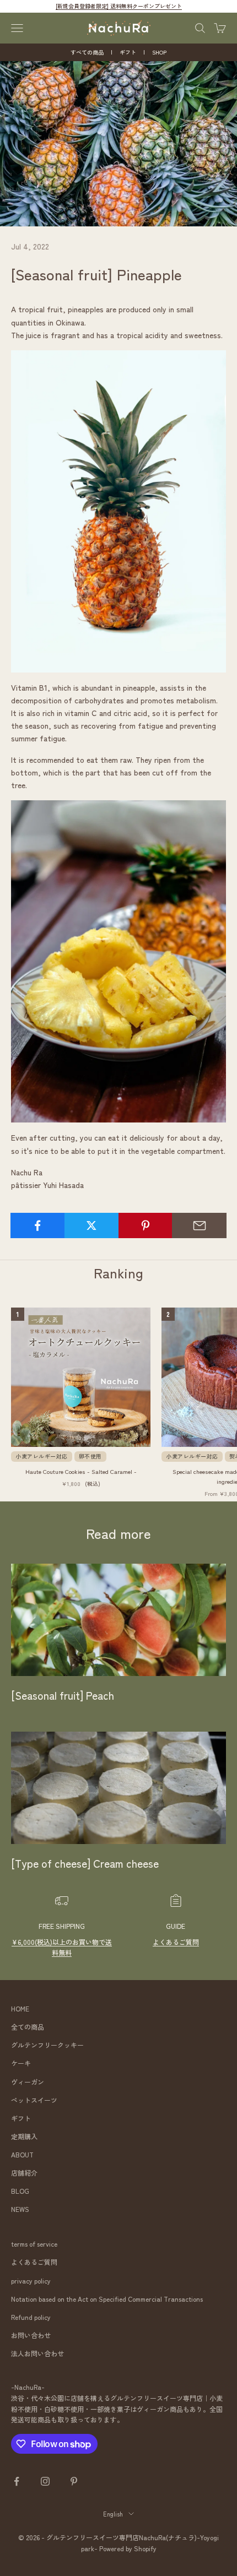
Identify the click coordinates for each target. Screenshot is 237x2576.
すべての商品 (87, 52)
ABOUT (22, 2154)
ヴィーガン (28, 2082)
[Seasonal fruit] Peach (63, 1695)
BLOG (20, 2191)
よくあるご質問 (176, 1942)
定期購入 (24, 2136)
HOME (20, 2008)
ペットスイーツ (34, 2100)
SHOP (159, 52)
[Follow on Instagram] (45, 2481)
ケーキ (21, 2063)
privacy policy (31, 2281)
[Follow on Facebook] (17, 2481)
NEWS (20, 2209)
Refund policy (31, 2317)
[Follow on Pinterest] (74, 2481)
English (113, 2514)
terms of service (34, 2244)
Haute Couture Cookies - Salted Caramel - (81, 1471)
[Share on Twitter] (92, 1225)
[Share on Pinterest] (146, 1225)
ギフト (128, 52)
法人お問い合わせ (37, 2353)
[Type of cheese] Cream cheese (85, 1863)
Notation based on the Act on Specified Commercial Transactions (107, 2299)
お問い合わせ (31, 2335)
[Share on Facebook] (38, 1225)
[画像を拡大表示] (118, 510)
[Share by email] (199, 1225)
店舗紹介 (24, 2173)
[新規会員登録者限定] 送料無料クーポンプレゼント (119, 6)
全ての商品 (28, 2027)
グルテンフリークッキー (47, 2045)
